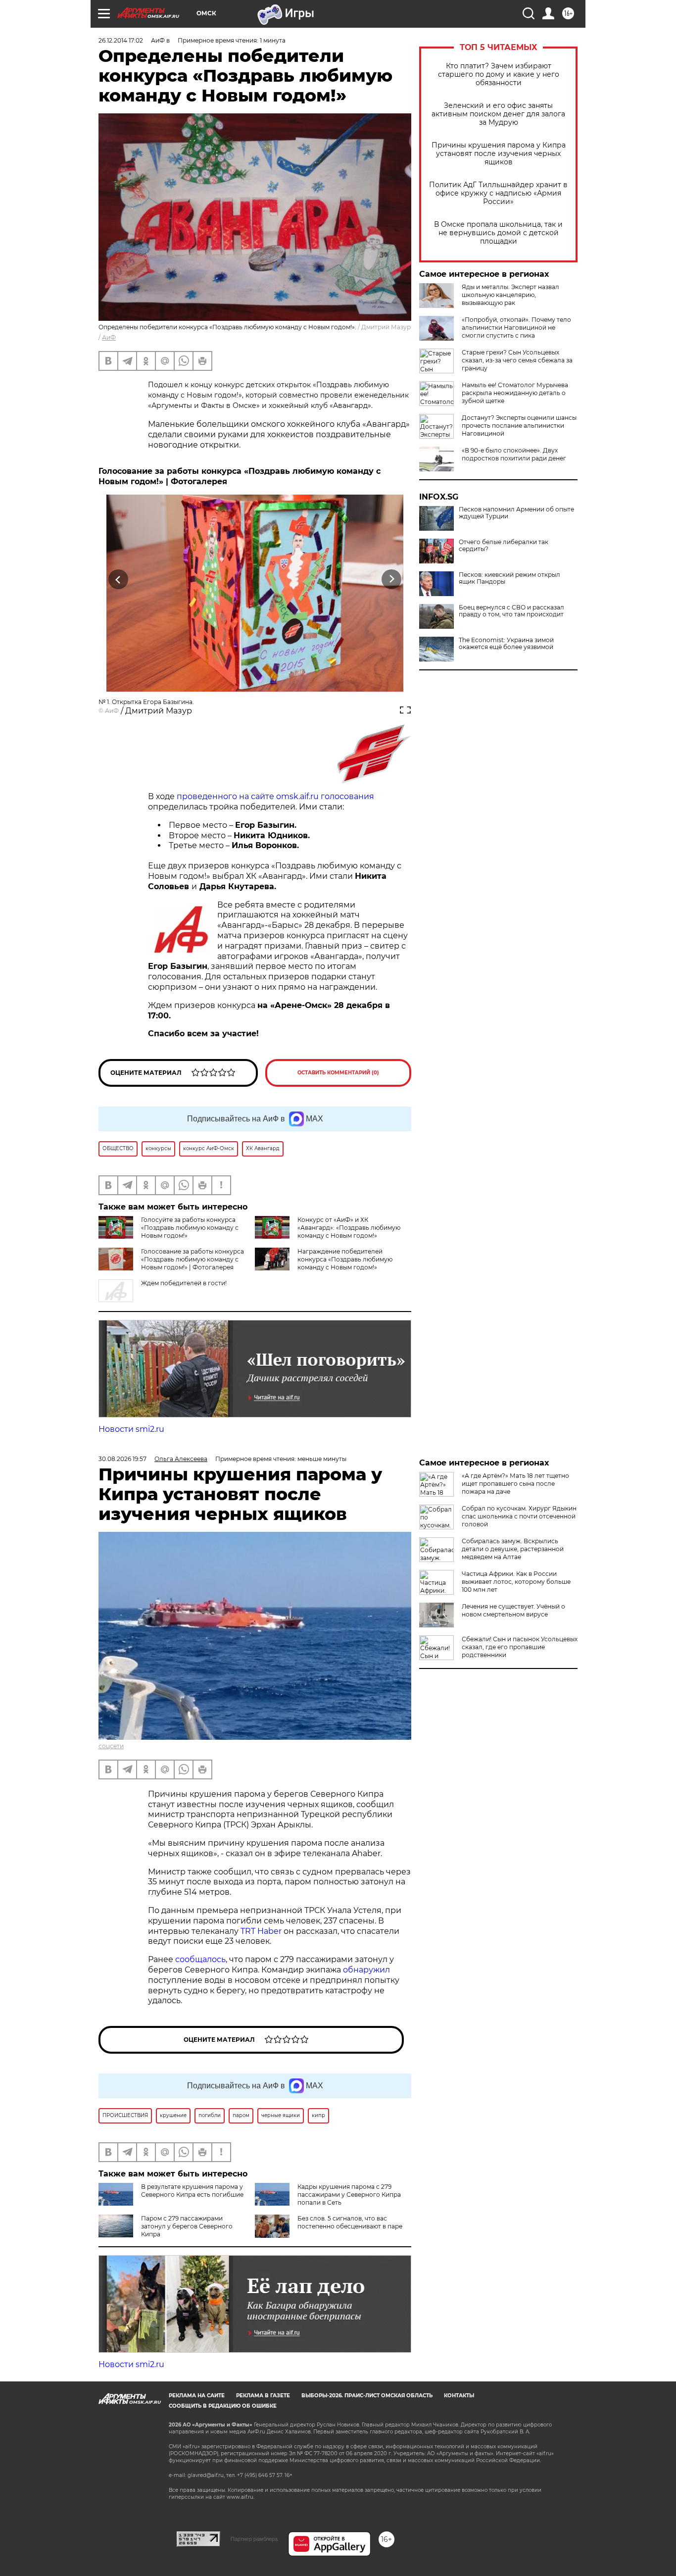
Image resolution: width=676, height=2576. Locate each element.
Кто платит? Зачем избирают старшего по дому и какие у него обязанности (499, 75)
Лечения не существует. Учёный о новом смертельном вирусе (513, 1610)
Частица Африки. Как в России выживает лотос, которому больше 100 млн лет (516, 1582)
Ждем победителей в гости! (184, 1283)
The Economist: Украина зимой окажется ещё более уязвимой (506, 644)
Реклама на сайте (197, 2396)
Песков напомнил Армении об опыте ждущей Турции (516, 513)
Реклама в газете (263, 2396)
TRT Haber (261, 1931)
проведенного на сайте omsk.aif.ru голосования (275, 796)
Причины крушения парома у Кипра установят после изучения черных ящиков (499, 154)
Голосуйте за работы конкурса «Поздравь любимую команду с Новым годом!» (190, 1228)
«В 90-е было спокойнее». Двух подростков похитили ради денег (514, 454)
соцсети (111, 1746)
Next (392, 579)
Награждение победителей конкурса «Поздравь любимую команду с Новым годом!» (345, 1259)
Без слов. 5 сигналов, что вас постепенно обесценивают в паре (350, 2222)
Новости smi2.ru (131, 1429)
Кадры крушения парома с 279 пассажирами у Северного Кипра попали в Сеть (349, 2195)
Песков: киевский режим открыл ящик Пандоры (509, 578)
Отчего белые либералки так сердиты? (504, 546)
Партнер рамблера (254, 2539)
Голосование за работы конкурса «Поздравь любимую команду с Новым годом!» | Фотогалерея (193, 1259)
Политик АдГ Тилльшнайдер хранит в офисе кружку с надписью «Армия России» (498, 193)
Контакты (459, 2396)
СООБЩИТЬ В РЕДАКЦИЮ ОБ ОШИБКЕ (223, 2406)
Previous (119, 579)
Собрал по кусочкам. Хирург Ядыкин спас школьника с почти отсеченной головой (519, 1516)
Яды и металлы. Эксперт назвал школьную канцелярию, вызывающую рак (510, 295)
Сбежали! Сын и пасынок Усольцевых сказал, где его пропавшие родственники (520, 1647)
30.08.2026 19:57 (122, 1459)
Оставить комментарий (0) (338, 1073)
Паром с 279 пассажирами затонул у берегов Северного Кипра (187, 2226)
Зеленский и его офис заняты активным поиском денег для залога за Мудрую (498, 114)
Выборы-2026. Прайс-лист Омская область (367, 2396)
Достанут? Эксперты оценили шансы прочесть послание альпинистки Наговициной (519, 426)
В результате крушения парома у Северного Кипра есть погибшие (192, 2191)
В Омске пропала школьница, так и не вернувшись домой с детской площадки (498, 233)
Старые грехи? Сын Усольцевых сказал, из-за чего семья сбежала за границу (517, 360)
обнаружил (366, 1970)
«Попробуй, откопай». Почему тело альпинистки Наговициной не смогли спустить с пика (516, 328)
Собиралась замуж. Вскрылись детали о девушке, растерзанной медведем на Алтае (513, 1549)
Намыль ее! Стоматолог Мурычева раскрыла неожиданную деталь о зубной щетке (515, 393)
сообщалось (200, 1959)
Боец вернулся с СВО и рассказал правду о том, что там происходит (511, 611)
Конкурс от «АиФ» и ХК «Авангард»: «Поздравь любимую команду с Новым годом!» (349, 1228)
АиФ (109, 337)
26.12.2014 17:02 (121, 40)
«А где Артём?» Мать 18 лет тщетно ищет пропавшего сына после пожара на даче (515, 1484)
